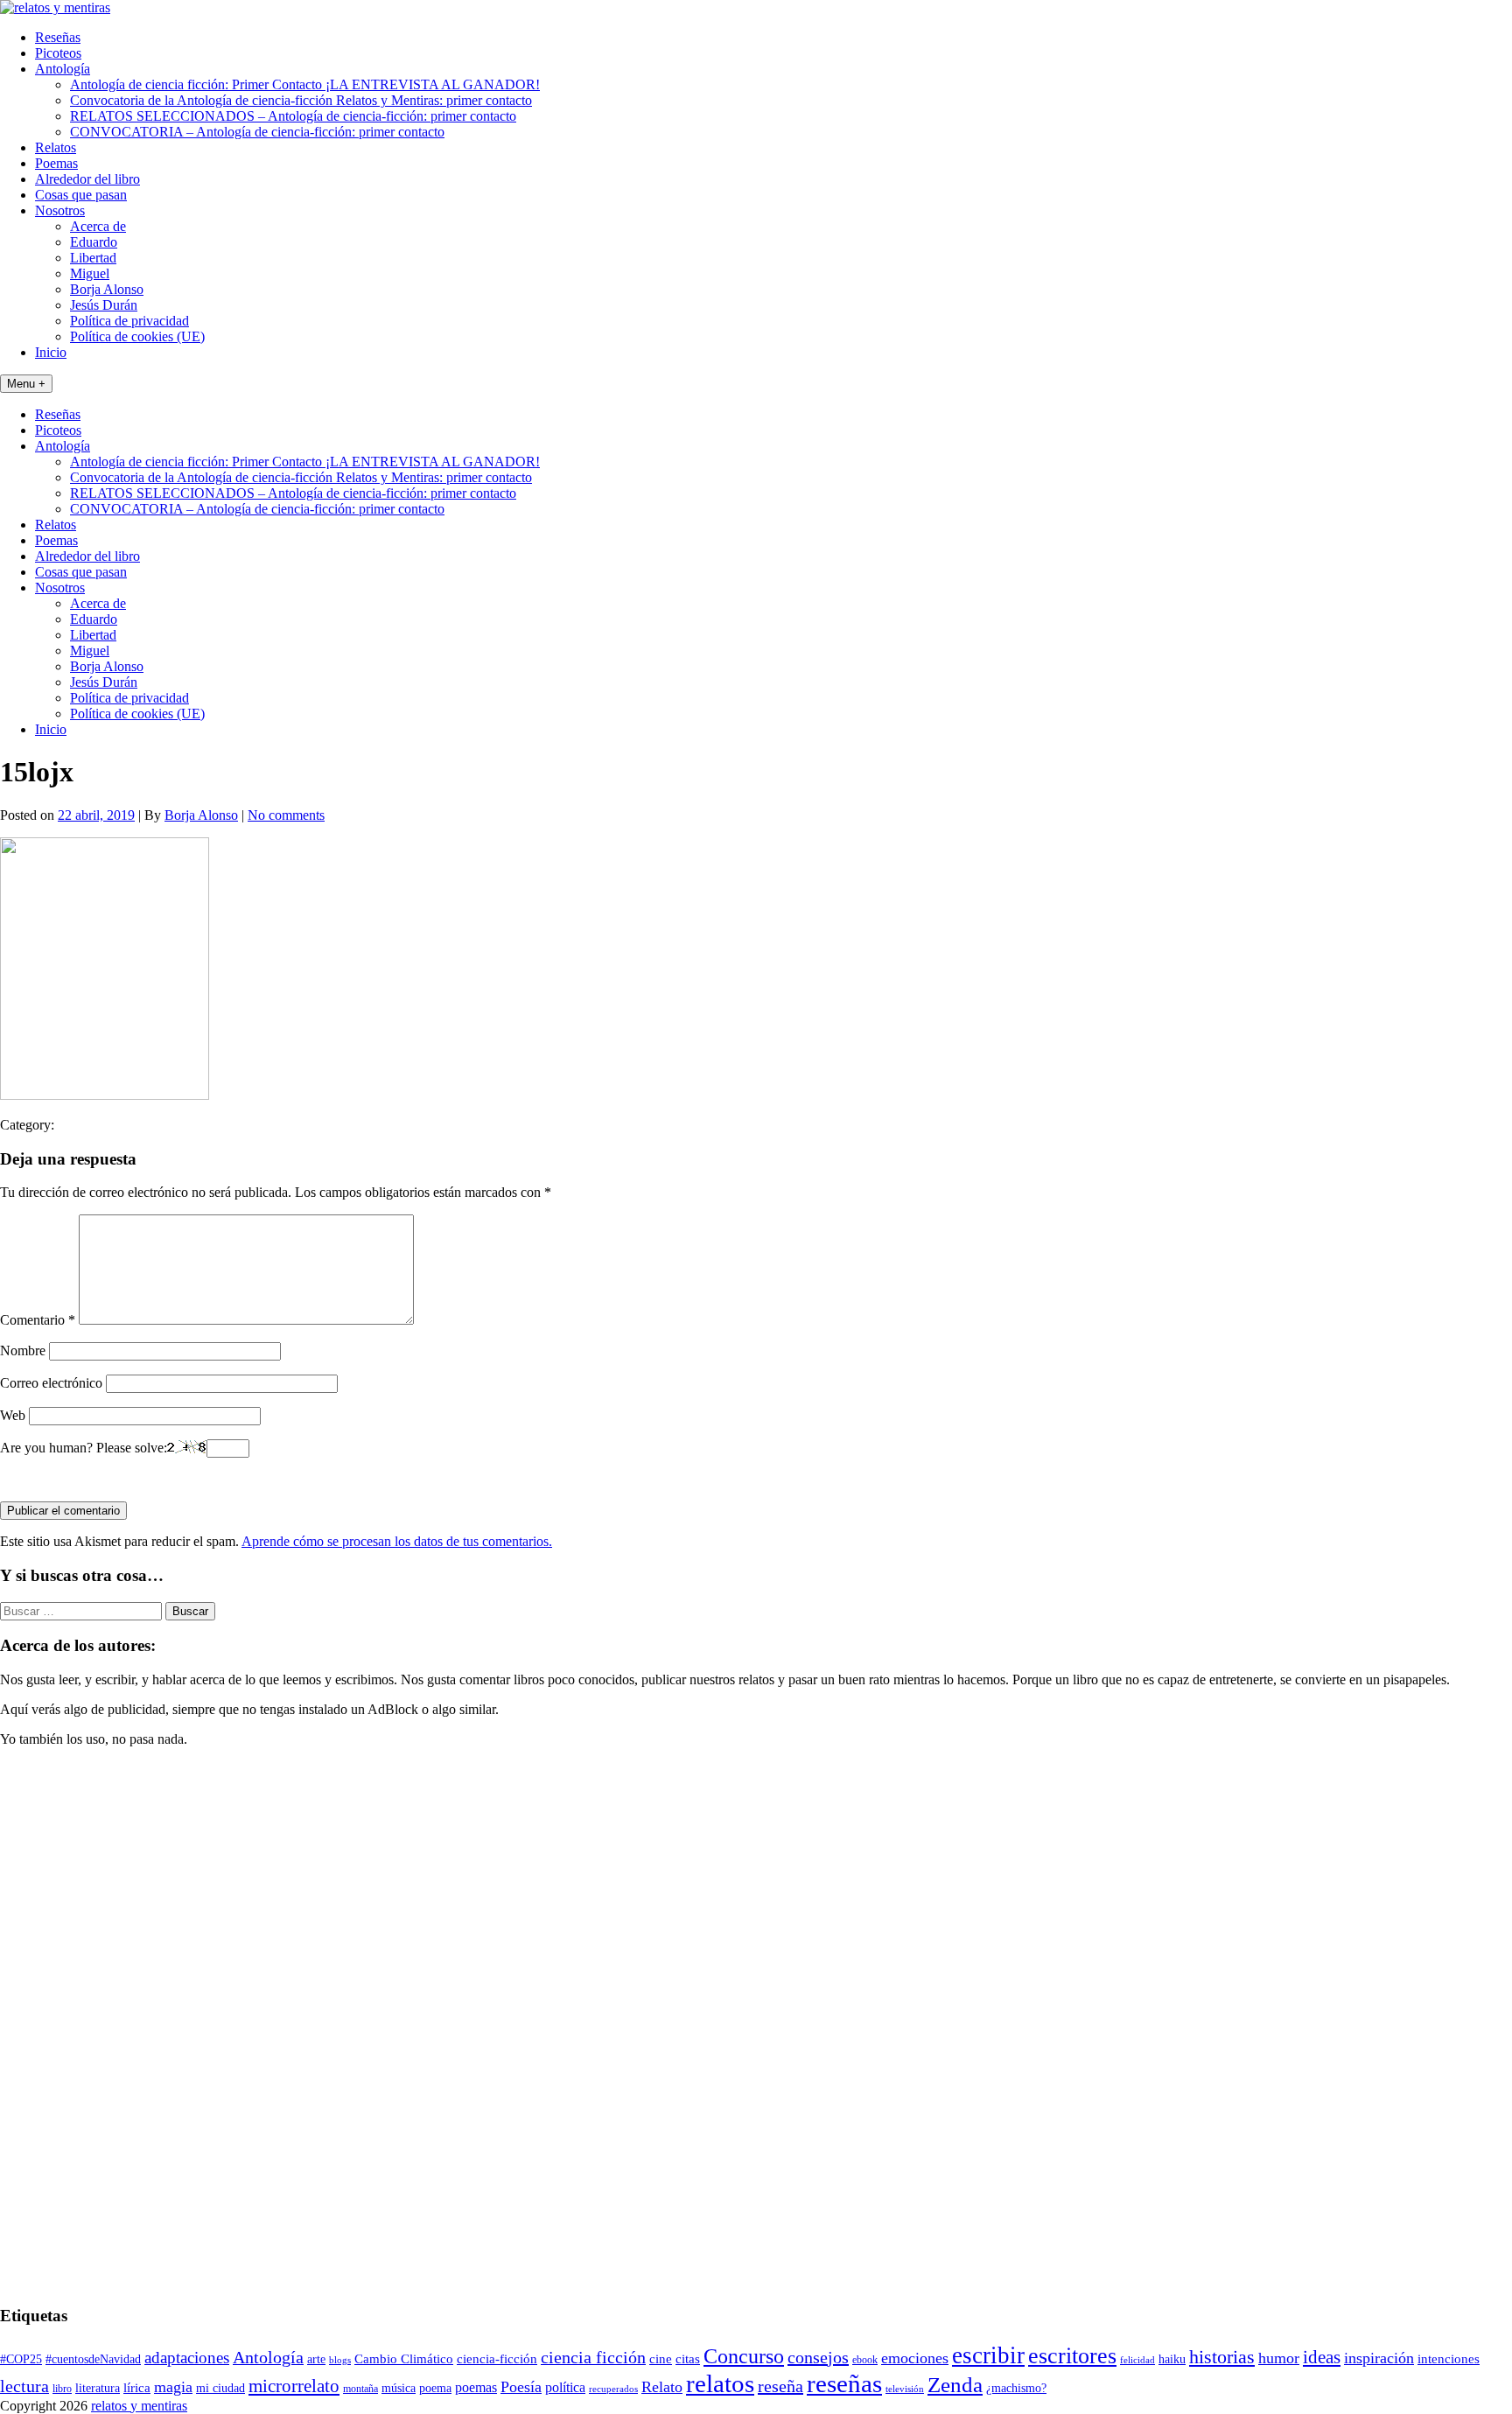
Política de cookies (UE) (137, 336)
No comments (286, 815)
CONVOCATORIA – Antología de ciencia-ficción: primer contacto (257, 132)
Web (13, 1415)
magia (173, 2387)
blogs (340, 2360)
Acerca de (98, 226)
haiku (1172, 2359)
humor (1279, 2358)
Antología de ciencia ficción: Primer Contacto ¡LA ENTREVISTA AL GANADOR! (305, 84)
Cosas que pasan (81, 195)
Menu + (26, 384)
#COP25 (21, 2359)
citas (688, 2358)
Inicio (51, 352)
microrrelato (294, 2386)
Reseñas (58, 37)
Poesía (521, 2387)
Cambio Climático (404, 2359)
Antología (63, 69)
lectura (24, 2386)
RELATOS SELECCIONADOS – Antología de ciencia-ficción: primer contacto (293, 116)
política (565, 2387)
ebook (865, 2360)
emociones (915, 2358)
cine (661, 2359)
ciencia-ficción (497, 2359)
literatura (98, 2388)
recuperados (613, 2389)
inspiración (1379, 2358)
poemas (476, 2387)
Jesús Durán (104, 305)
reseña (780, 2386)
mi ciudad (220, 2388)
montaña (360, 2389)
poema (435, 2388)
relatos (720, 2383)
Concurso (744, 2356)
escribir (988, 2355)
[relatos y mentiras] (55, 7)
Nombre (23, 1350)
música (399, 2388)
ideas (1322, 2357)
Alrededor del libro (87, 179)
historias (1222, 2357)
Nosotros (60, 210)
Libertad (93, 258)
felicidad (1137, 2360)
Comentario (38, 1320)
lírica (137, 2388)
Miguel (90, 273)
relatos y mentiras (139, 2406)
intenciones (1449, 2358)
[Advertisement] (52, 2024)
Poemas (56, 163)
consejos (818, 2357)
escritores (1072, 2356)
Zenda (955, 2385)
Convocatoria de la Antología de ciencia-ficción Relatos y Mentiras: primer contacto (301, 100)
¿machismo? (1016, 2388)
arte (316, 2359)
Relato (662, 2387)
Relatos (56, 147)
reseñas (844, 2383)
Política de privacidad (129, 321)
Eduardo (94, 242)
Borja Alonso (107, 289)
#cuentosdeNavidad (93, 2359)
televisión (905, 2389)
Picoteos (58, 53)
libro (62, 2389)
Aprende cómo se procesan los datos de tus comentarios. (397, 1541)
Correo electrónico (51, 1383)
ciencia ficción (593, 2358)
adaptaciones (187, 2358)
